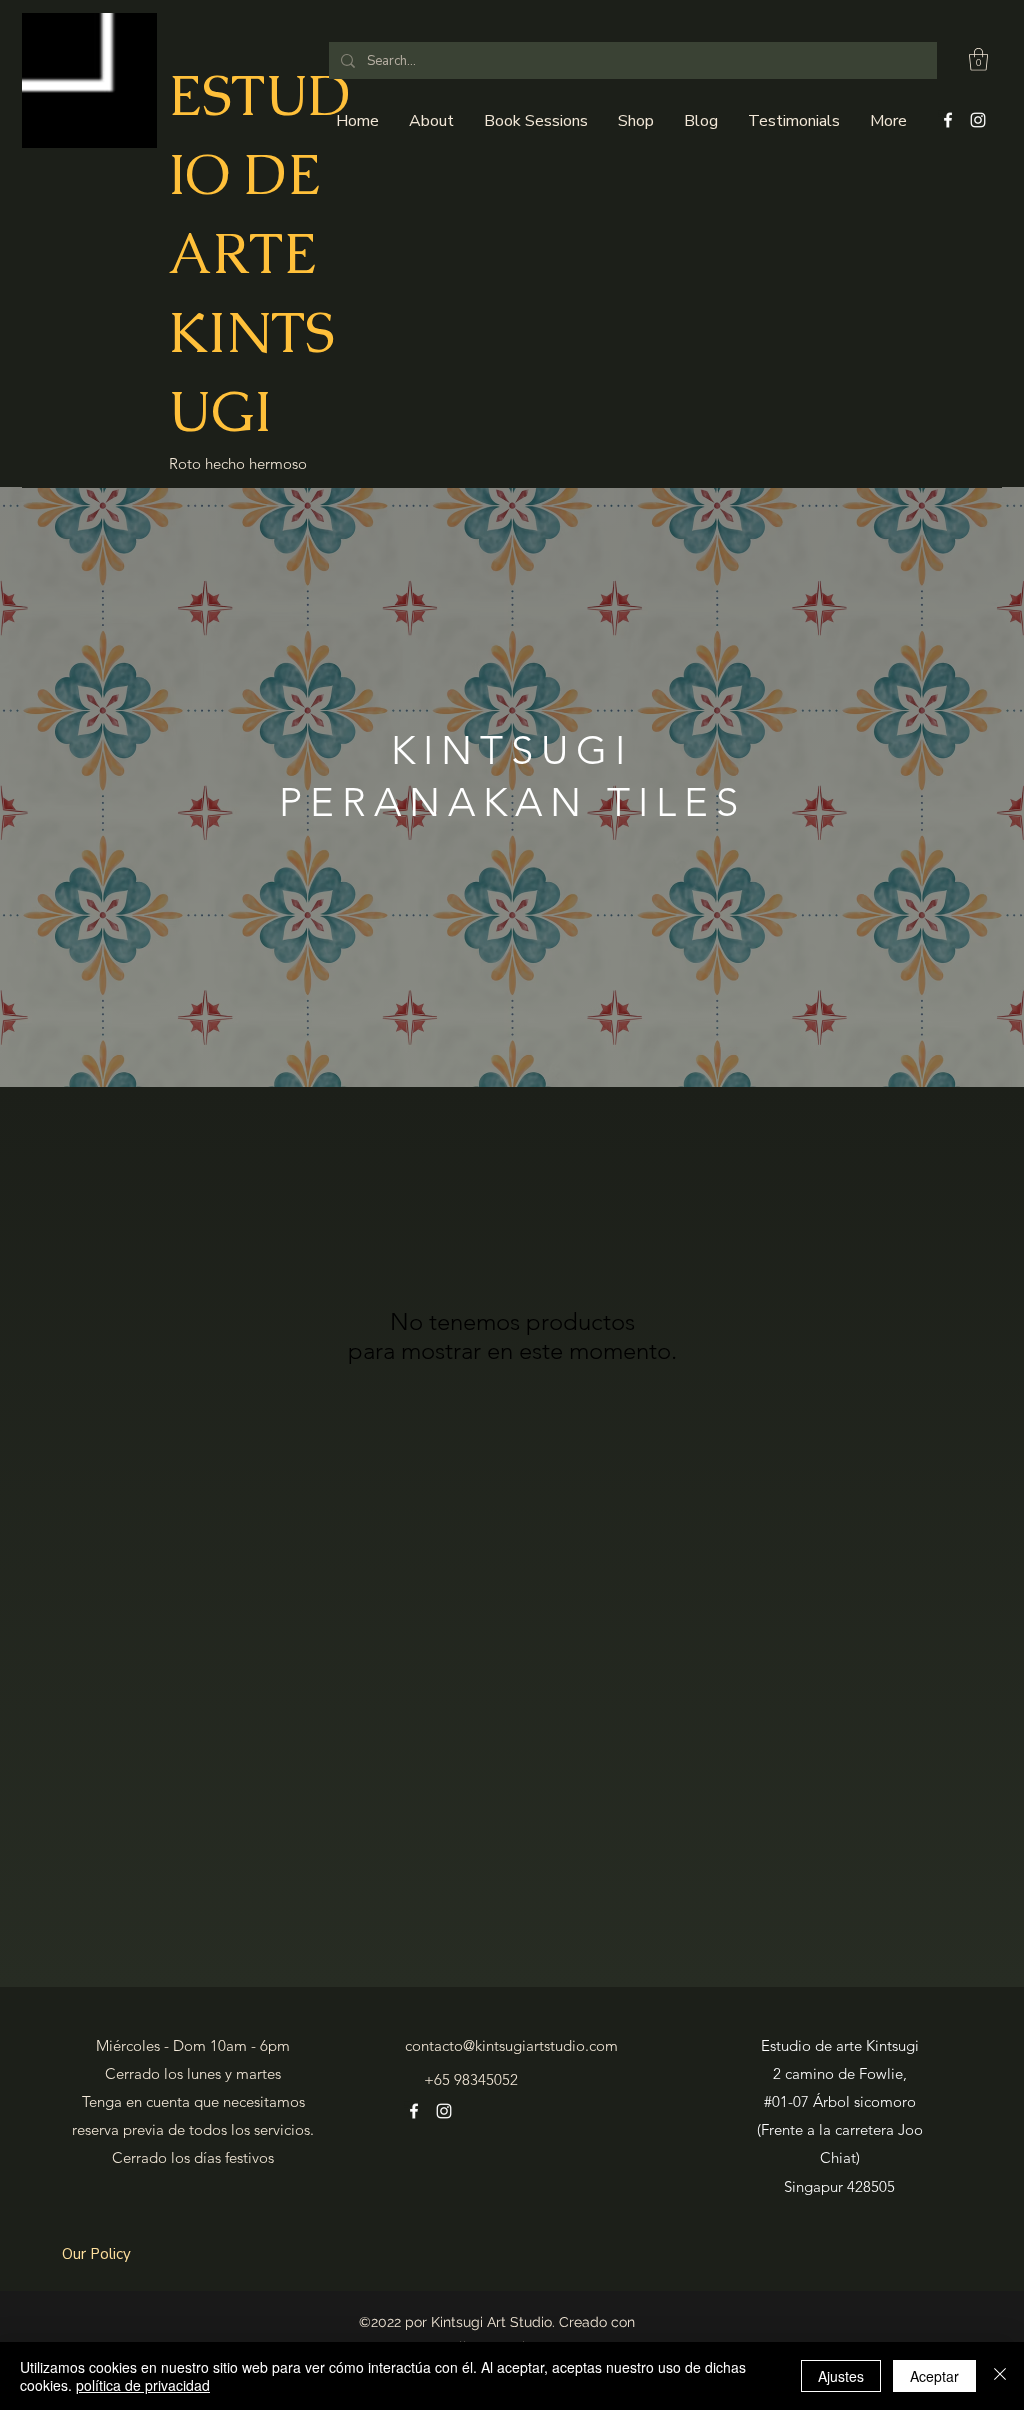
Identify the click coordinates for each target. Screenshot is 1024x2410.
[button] (978, 59)
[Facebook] (948, 120)
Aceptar (934, 2376)
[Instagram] (978, 120)
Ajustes (841, 2376)
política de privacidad (143, 2385)
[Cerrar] (1000, 2376)
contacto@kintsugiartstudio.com (511, 2045)
